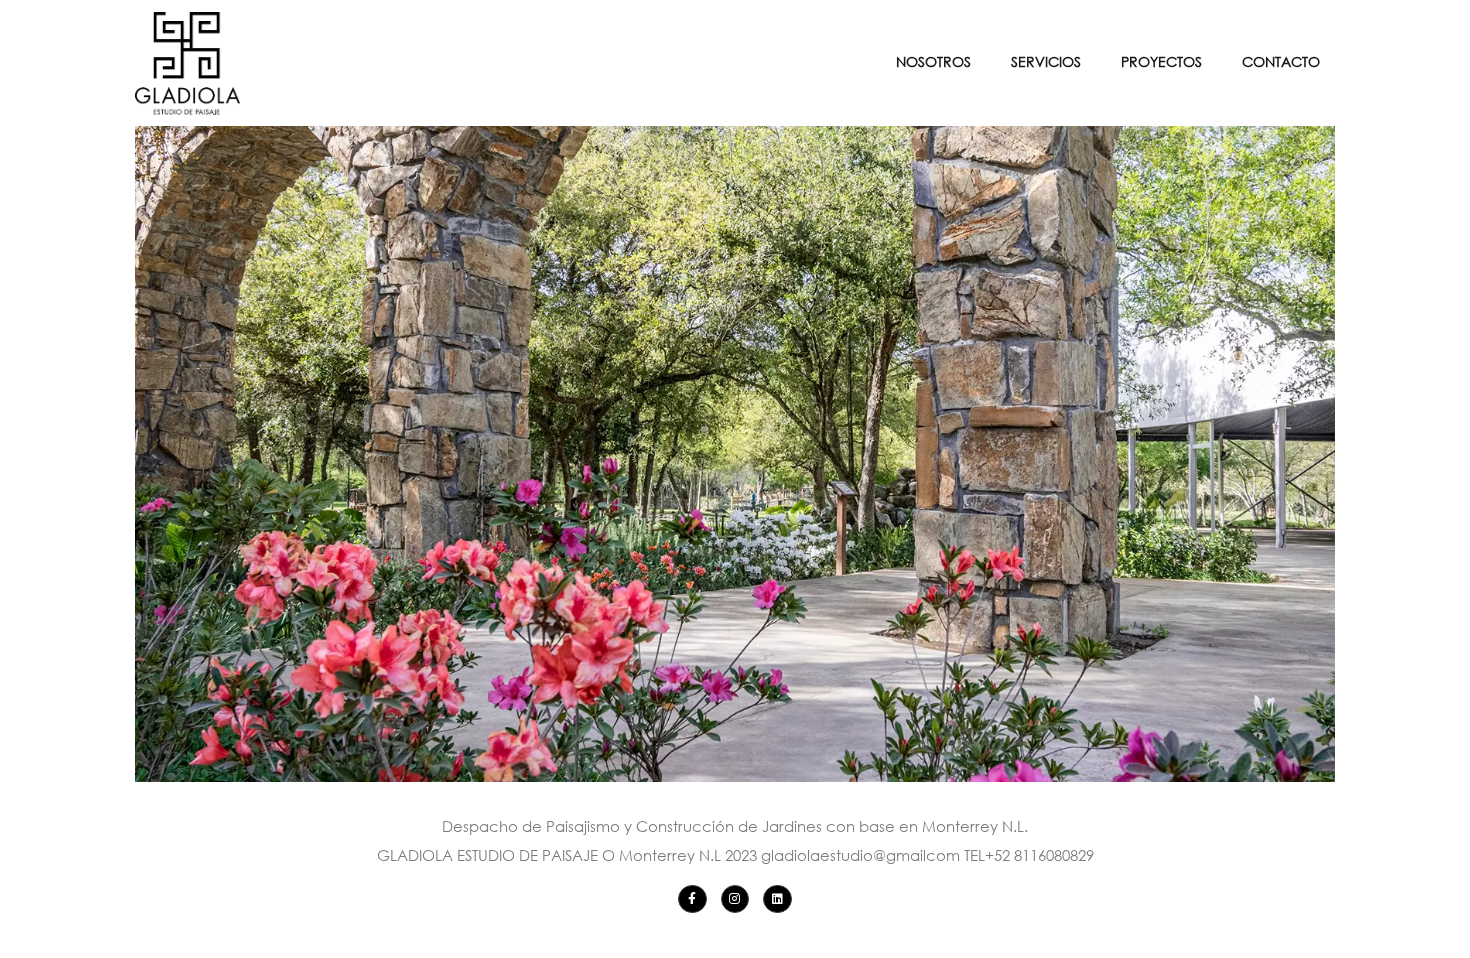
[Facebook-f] (692, 899)
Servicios (1046, 61)
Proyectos (1161, 61)
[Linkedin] (777, 899)
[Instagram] (735, 899)
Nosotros (933, 61)
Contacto (1281, 61)
